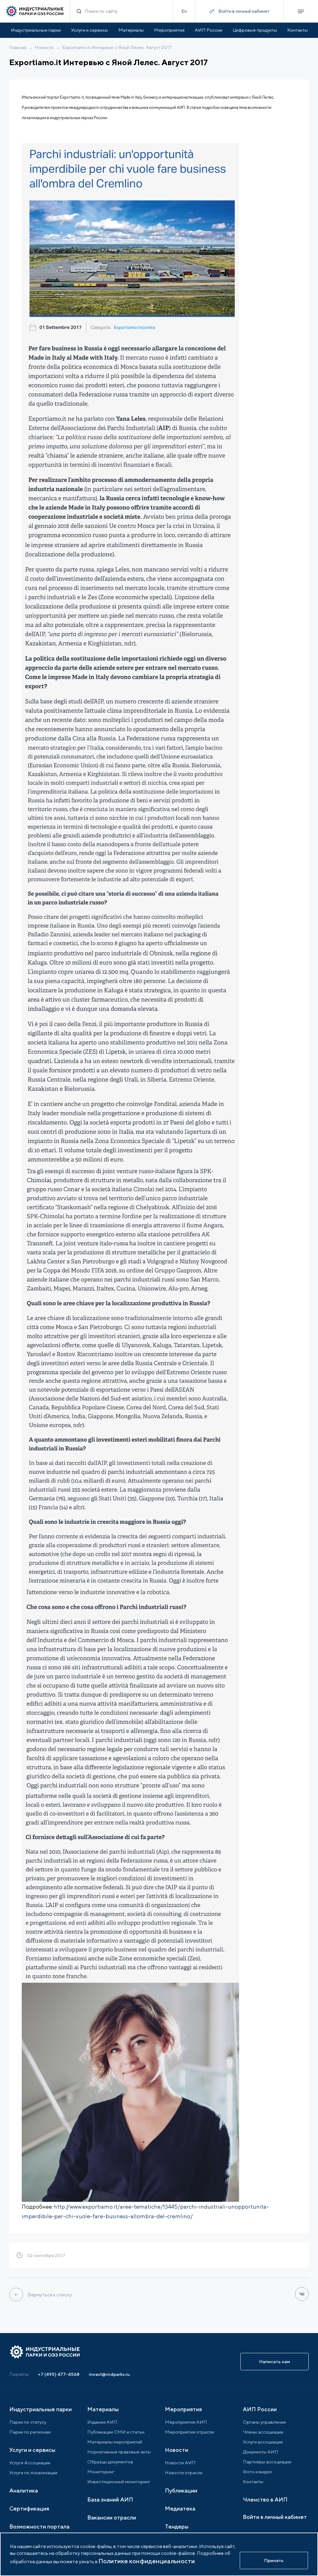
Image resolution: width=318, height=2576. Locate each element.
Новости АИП (180, 2463)
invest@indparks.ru (109, 2374)
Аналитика (24, 2491)
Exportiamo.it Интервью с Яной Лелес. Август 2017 (117, 47)
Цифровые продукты (255, 30)
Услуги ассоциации (263, 2442)
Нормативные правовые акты (119, 2452)
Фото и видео (257, 2472)
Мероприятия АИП (186, 2422)
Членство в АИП (265, 2500)
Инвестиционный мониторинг (119, 2482)
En (184, 11)
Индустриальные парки (36, 30)
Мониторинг (101, 2472)
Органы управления (264, 2422)
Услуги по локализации (33, 2473)
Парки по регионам (30, 2432)
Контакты (298, 30)
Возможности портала (39, 2527)
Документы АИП (261, 2452)
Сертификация (29, 2509)
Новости (44, 47)
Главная (18, 47)
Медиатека (180, 2509)
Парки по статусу (28, 2422)
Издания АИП (102, 2422)
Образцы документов (110, 2462)
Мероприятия (169, 30)
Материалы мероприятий (115, 2442)
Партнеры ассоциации (267, 2462)
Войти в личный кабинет (275, 2517)
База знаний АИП (110, 2500)
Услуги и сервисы (90, 30)
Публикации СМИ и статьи (116, 2432)
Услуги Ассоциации (30, 2463)
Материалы (131, 30)
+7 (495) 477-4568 (59, 2374)
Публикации (181, 2491)
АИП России (209, 30)
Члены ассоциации (263, 2432)
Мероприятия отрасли (189, 2432)
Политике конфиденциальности (147, 2561)
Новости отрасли (184, 2473)
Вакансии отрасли (112, 2518)
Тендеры (177, 2527)
